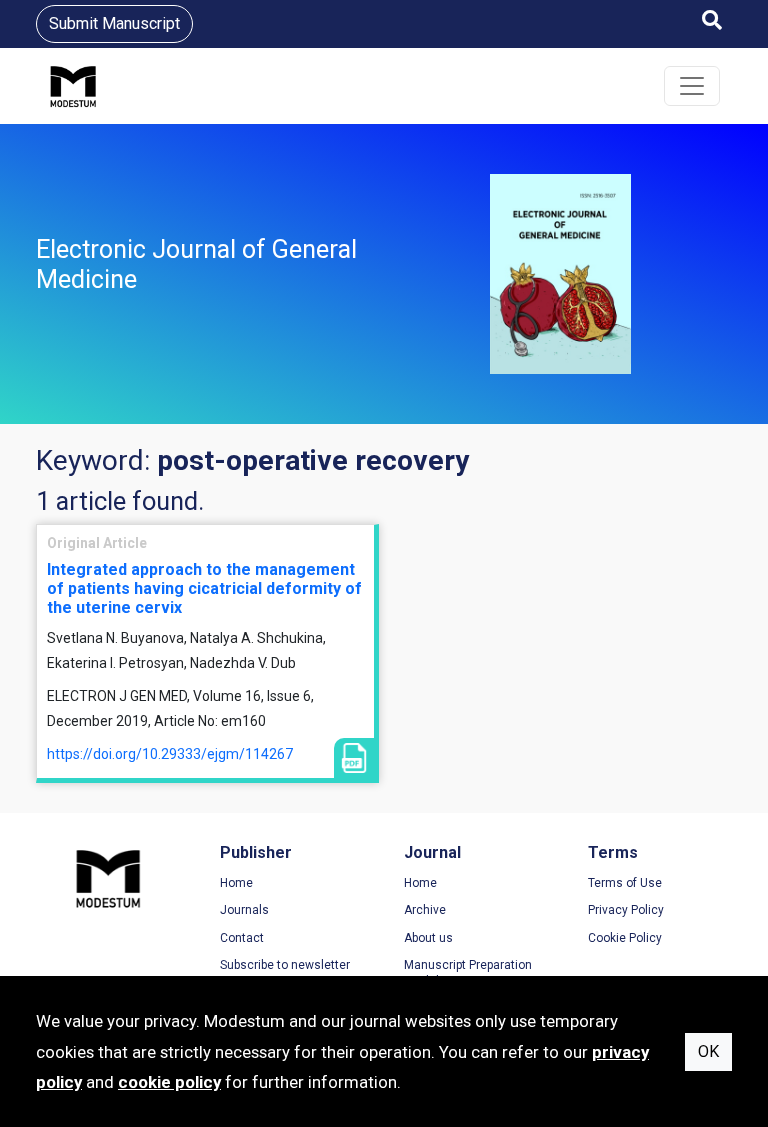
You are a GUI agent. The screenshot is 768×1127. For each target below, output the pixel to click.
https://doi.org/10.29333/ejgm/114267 (170, 754)
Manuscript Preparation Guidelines (468, 973)
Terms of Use (625, 883)
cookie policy (169, 1082)
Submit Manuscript (114, 23)
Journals (244, 910)
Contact (242, 938)
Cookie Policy (625, 938)
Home (236, 883)
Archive (425, 910)
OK (708, 1051)
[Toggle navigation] (692, 86)
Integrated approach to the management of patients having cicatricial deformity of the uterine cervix (204, 588)
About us (428, 938)
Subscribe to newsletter (285, 965)
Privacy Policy (626, 910)
